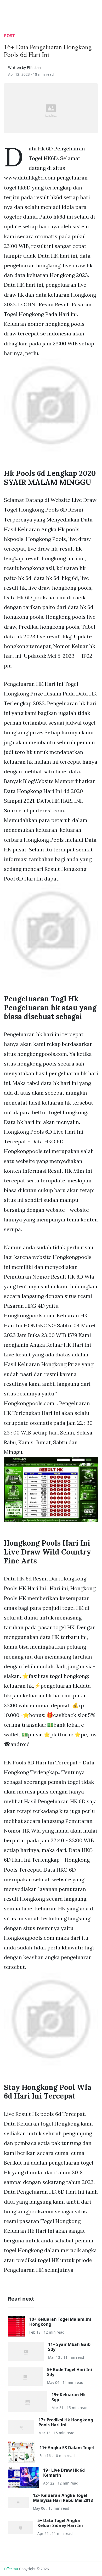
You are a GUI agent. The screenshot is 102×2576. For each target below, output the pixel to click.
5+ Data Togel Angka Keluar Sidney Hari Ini (60, 2523)
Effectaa (11, 2569)
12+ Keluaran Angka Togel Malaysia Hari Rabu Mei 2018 (63, 2498)
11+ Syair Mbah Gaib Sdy (69, 2347)
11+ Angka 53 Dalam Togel (67, 2448)
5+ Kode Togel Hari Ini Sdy (70, 2372)
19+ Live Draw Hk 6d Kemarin (64, 2473)
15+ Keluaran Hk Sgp (69, 2397)
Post (9, 36)
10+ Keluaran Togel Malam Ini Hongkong (60, 2322)
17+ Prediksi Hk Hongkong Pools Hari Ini (66, 2422)
